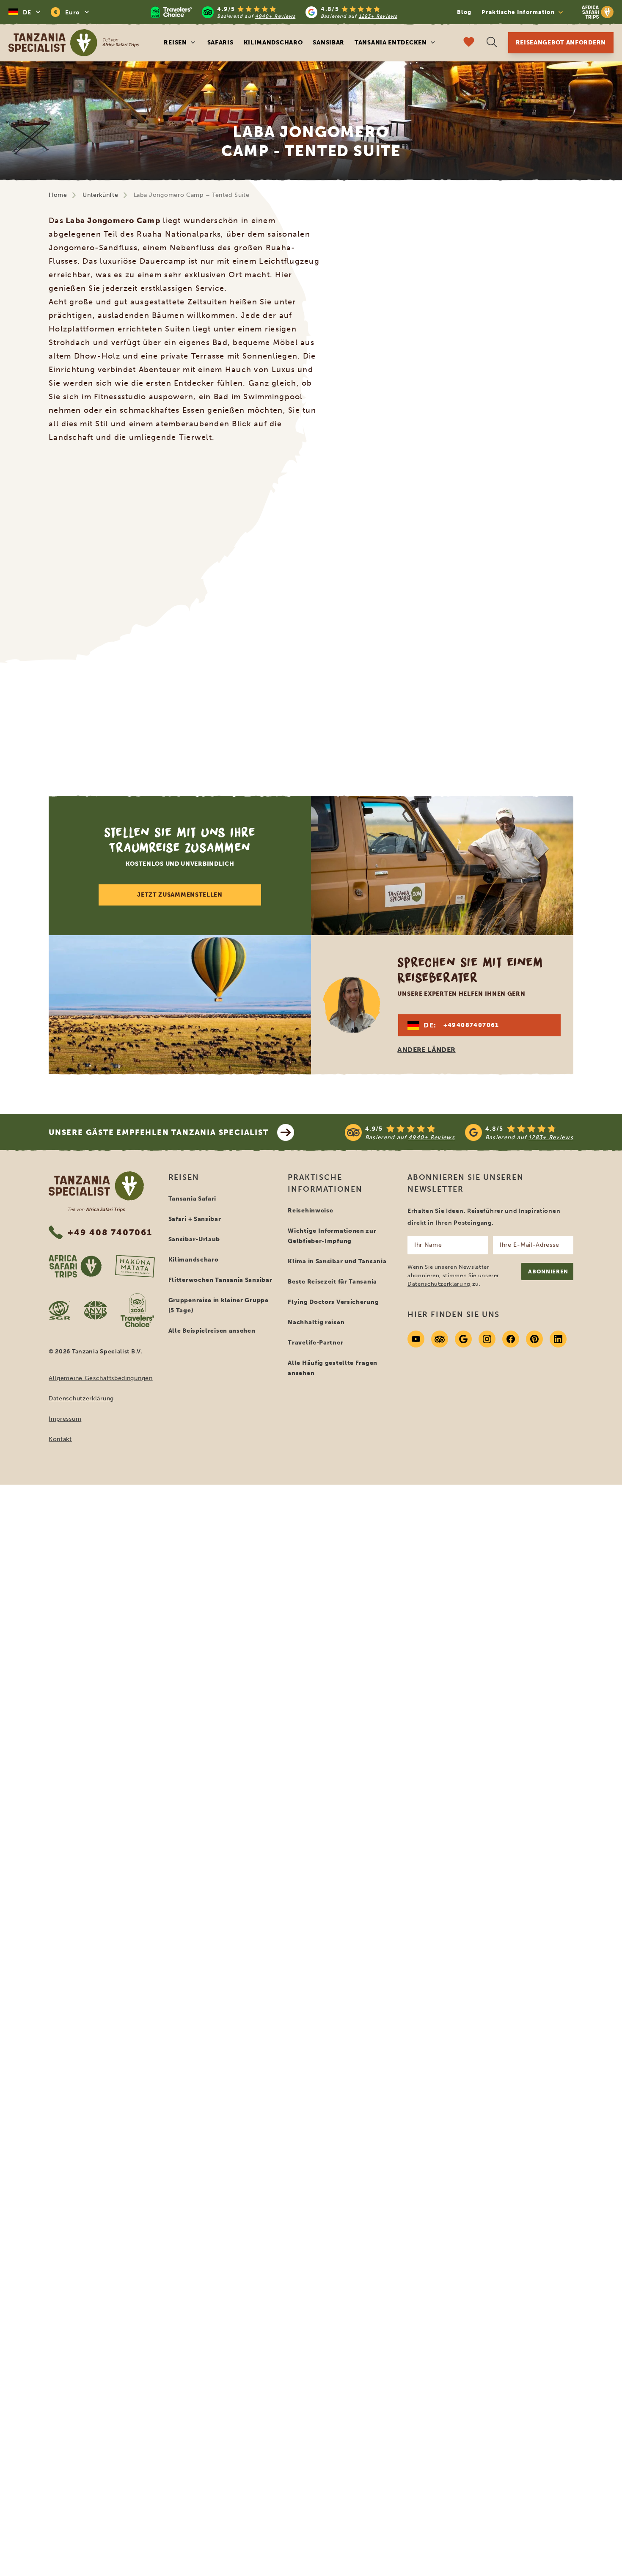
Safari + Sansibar (195, 1219)
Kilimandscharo (273, 43)
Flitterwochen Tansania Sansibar (220, 1280)
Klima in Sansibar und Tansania (337, 1261)
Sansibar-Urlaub (194, 1239)
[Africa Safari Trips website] (75, 1266)
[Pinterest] (534, 1339)
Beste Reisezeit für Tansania (332, 1282)
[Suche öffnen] (492, 43)
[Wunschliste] (469, 43)
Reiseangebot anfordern (561, 43)
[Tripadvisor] (440, 1339)
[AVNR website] (95, 1310)
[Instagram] (487, 1339)
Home (58, 195)
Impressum (65, 1419)
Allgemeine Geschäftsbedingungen (101, 1378)
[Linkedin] (558, 1339)
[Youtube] (416, 1339)
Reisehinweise (310, 1211)
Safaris (220, 43)
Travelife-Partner (315, 1343)
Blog (464, 12)
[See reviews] (459, 1132)
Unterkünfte (100, 195)
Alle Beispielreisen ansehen (212, 1331)
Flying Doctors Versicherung (333, 1302)
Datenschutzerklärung (81, 1398)
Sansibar (329, 43)
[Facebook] (511, 1339)
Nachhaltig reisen (316, 1322)
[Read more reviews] (274, 12)
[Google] (463, 1339)
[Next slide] (572, 607)
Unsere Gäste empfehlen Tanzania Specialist (159, 1132)
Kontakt (60, 1439)
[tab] (296, 751)
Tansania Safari (193, 1199)
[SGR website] (59, 1310)
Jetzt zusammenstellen (180, 895)
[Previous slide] (50, 607)
